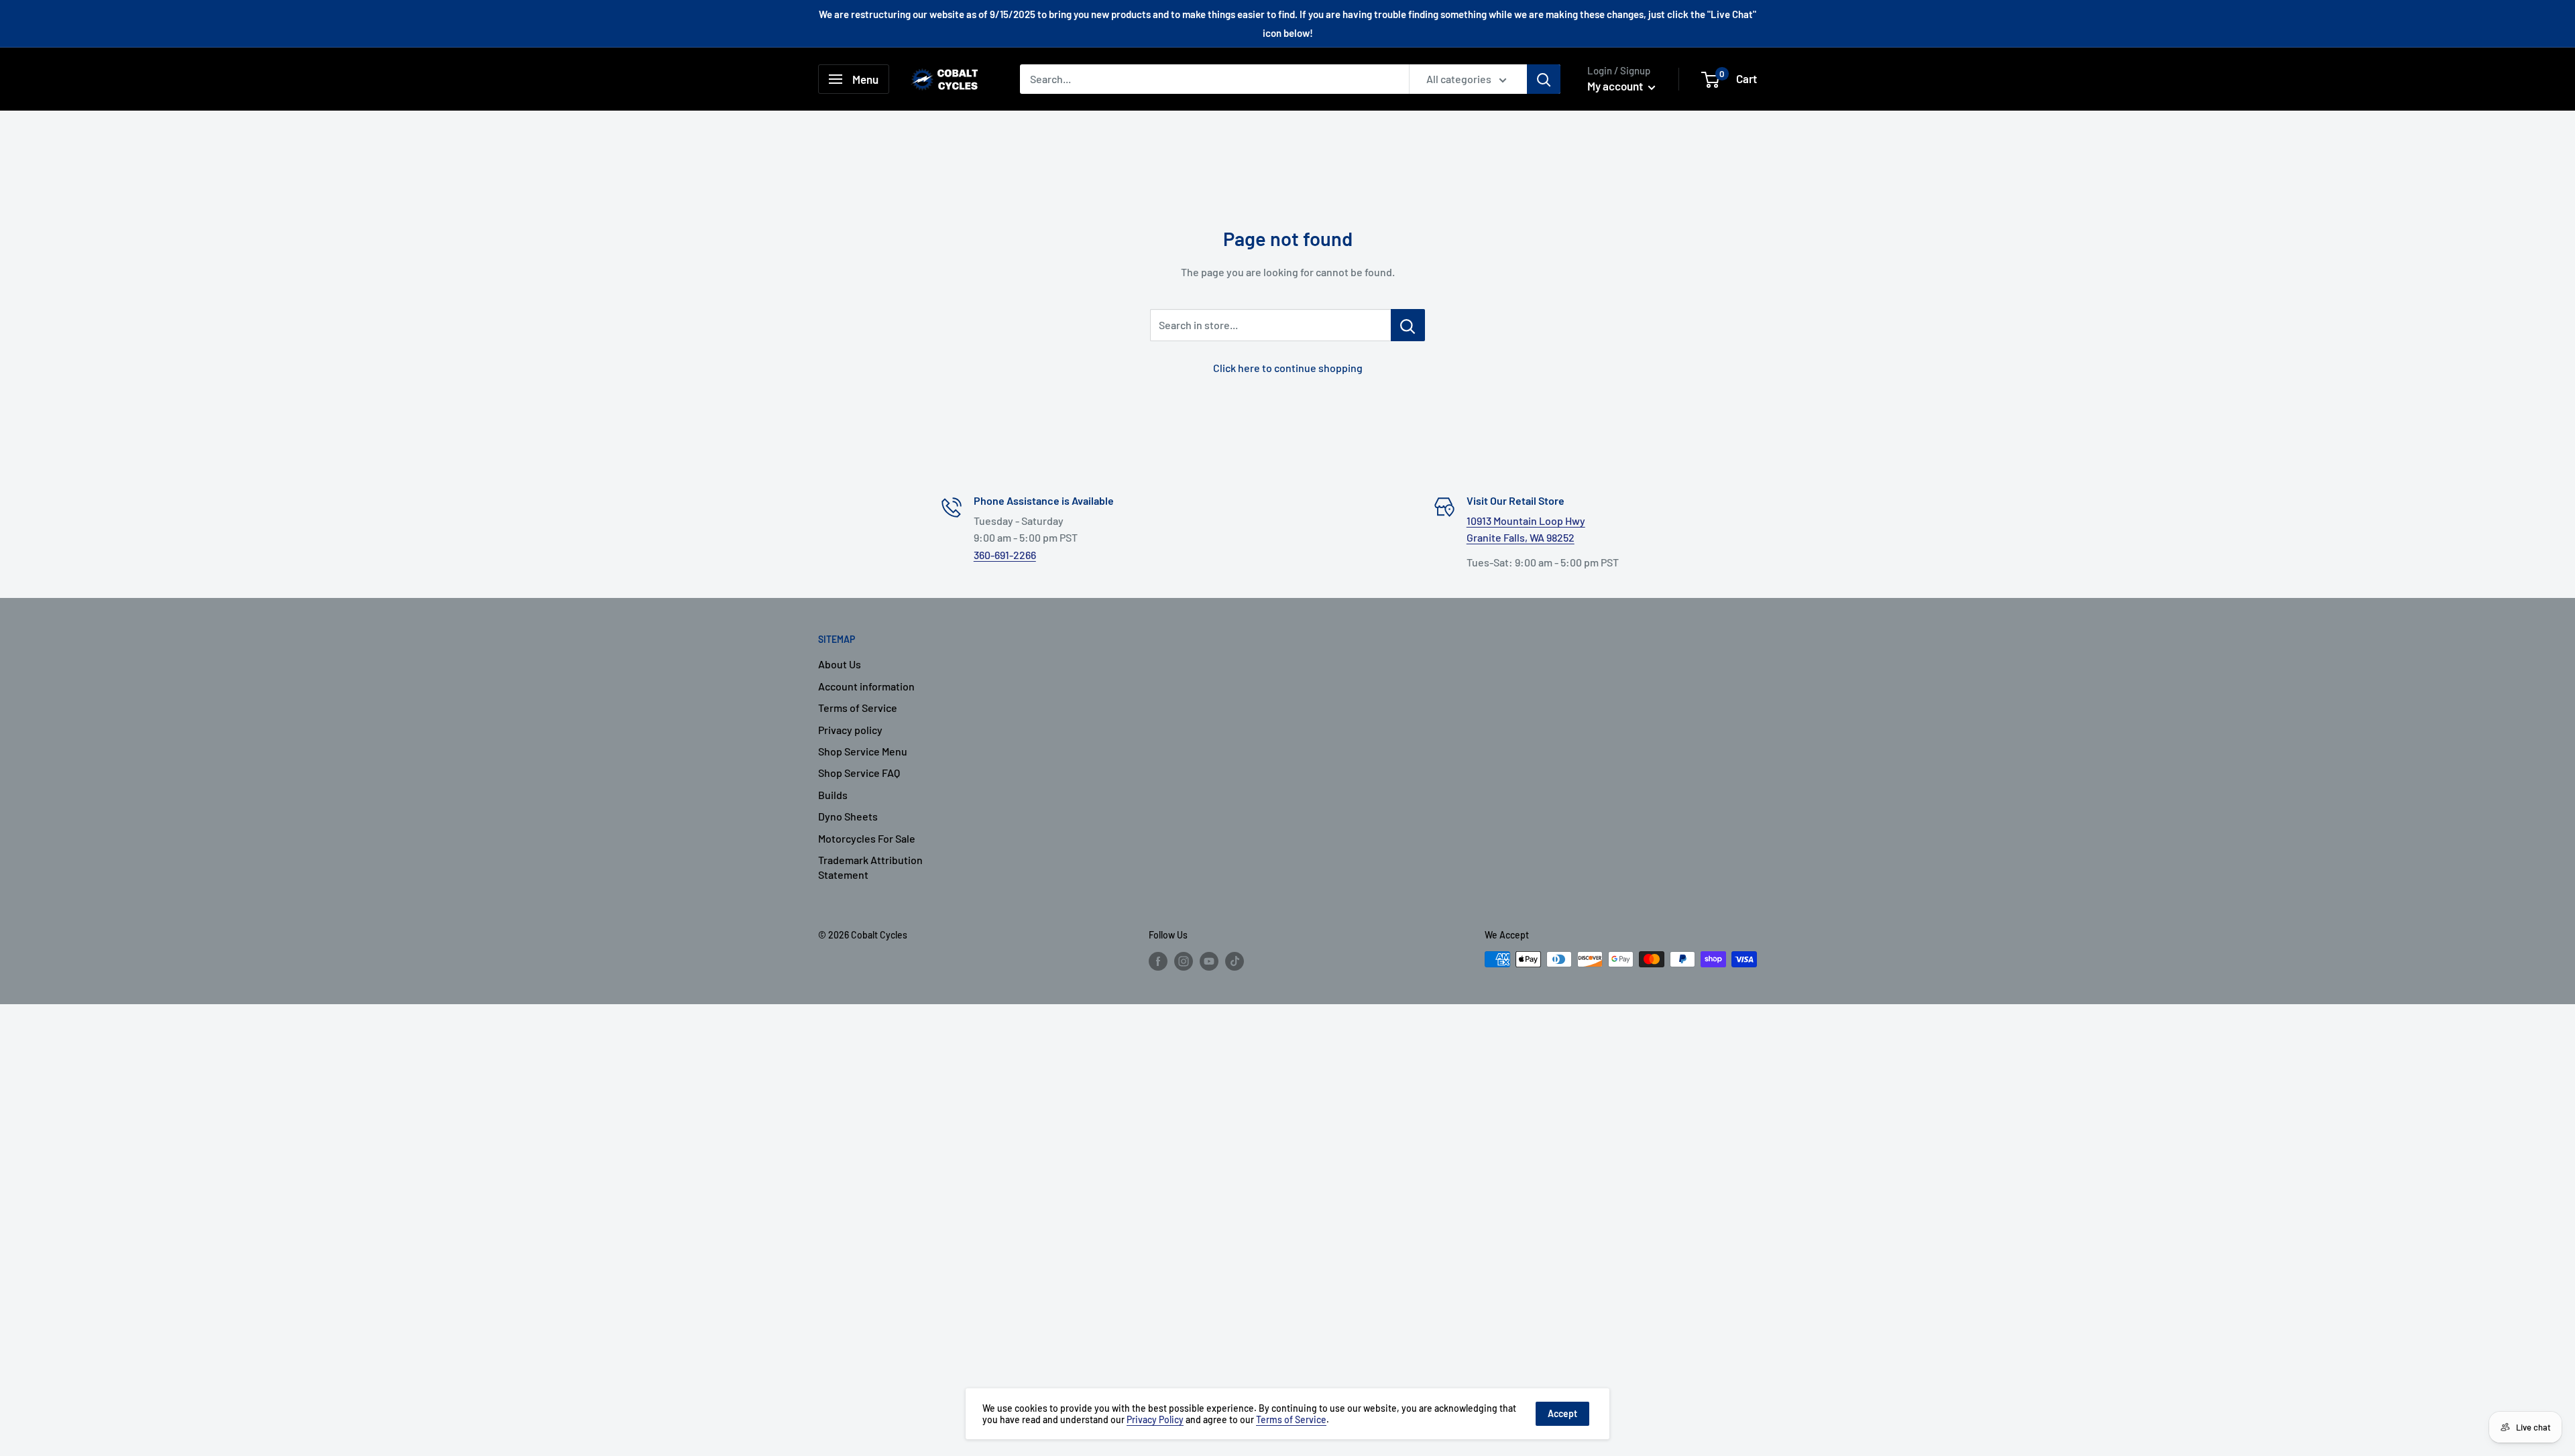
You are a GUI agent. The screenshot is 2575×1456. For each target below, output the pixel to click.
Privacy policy (850, 730)
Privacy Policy (1155, 1419)
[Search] (1544, 79)
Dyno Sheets (848, 816)
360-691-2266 (1005, 555)
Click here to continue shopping (1288, 368)
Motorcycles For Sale (867, 838)
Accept (1562, 1413)
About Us (840, 664)
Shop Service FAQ (859, 773)
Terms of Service (858, 708)
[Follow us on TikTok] (1235, 961)
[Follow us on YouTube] (1209, 961)
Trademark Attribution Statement (870, 867)
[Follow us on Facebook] (1158, 961)
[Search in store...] (1408, 325)
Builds (833, 795)
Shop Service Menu (863, 751)
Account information (866, 686)
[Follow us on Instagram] (1184, 961)
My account (1616, 86)
